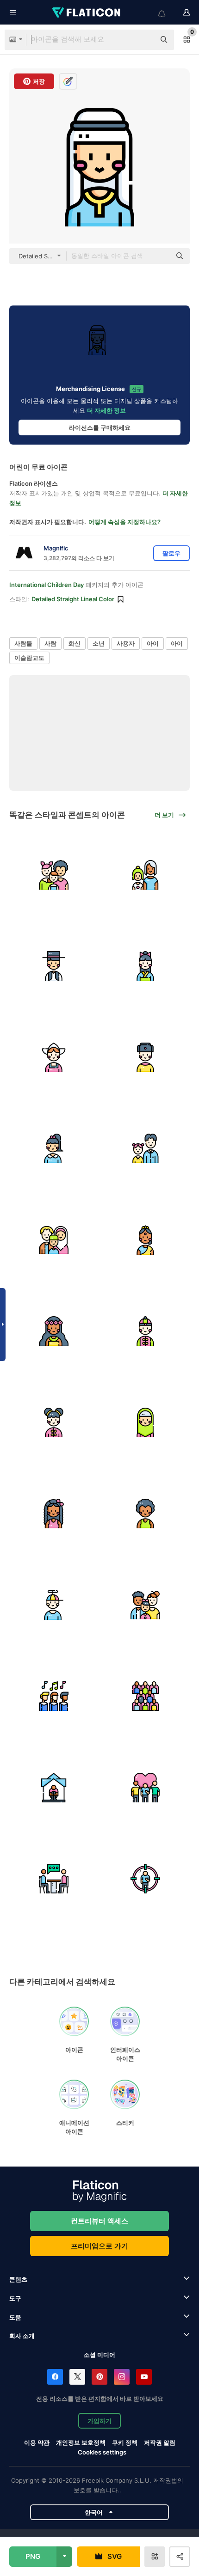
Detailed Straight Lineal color (73, 599)
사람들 (23, 643)
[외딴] (54, 1787)
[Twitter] (77, 2377)
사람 (50, 643)
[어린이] (146, 1240)
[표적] (146, 1879)
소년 (99, 643)
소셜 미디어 (99, 2355)
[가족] (54, 875)
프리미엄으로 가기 (99, 2246)
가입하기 (99, 2421)
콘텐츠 (18, 2279)
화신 (75, 643)
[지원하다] (146, 1787)
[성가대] (54, 1696)
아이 (153, 643)
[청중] (146, 1696)
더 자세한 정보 (106, 410)
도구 (15, 2298)
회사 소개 (22, 2336)
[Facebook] (55, 2377)
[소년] (54, 966)
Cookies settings (102, 2452)
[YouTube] (144, 2377)
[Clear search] (143, 40)
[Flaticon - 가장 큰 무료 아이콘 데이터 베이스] (87, 12)
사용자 (126, 643)
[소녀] (146, 966)
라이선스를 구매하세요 (100, 427)
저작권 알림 (160, 2442)
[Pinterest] (99, 2377)
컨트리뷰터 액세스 (99, 2221)
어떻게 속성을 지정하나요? (124, 522)
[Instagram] (122, 2377)
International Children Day (47, 585)
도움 (15, 2317)
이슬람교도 (29, 658)
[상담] (54, 1879)
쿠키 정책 (125, 2442)
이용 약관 (37, 2442)
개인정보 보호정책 (81, 2442)
